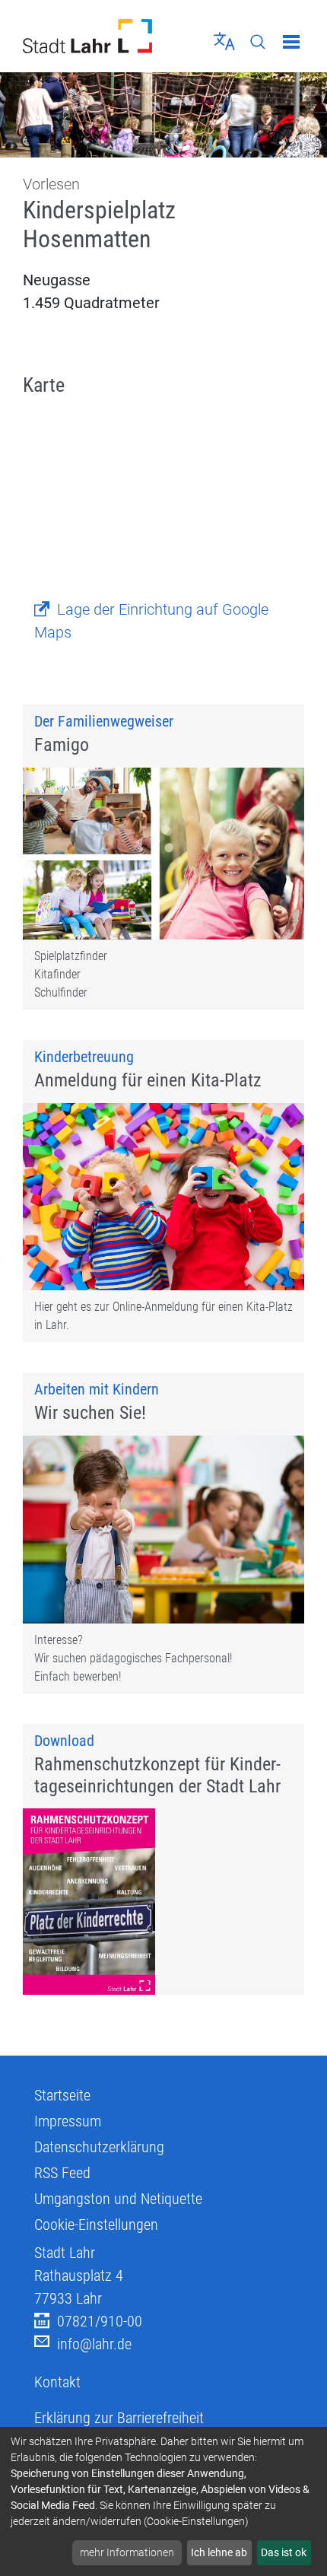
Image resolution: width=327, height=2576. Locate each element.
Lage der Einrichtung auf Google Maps (151, 621)
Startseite (62, 2095)
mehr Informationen (127, 2552)
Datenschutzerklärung (99, 2147)
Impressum (68, 2121)
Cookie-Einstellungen (96, 2225)
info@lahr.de (94, 2344)
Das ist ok (284, 2552)
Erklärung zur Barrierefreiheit (119, 2418)
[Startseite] (87, 36)
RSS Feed (62, 2173)
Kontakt (57, 2382)
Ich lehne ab (219, 2552)
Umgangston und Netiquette (118, 2199)
